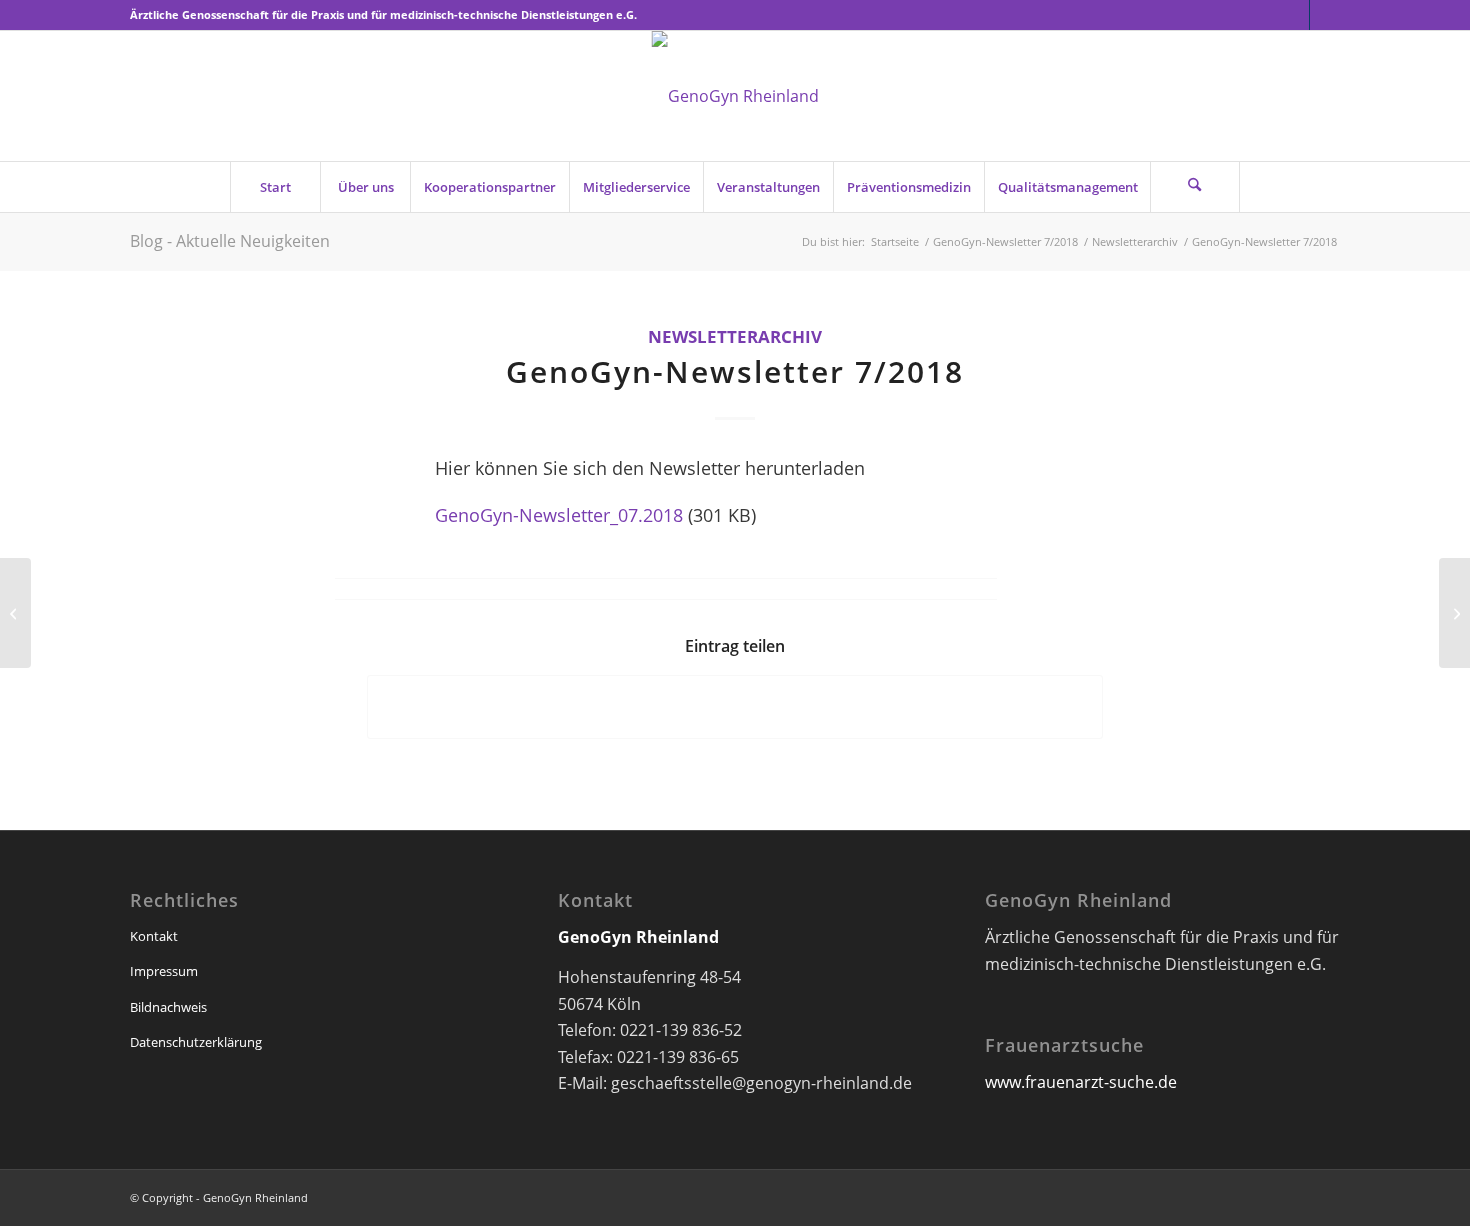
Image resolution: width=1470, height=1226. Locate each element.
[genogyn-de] (735, 96)
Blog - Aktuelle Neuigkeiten (230, 241)
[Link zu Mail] (1325, 15)
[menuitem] (275, 187)
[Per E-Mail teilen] (735, 707)
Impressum (164, 971)
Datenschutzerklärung (196, 1042)
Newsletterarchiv (735, 336)
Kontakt (154, 936)
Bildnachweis (168, 1007)
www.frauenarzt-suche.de (1081, 1082)
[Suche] (1195, 187)
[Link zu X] (1294, 15)
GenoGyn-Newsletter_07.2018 (559, 514)
